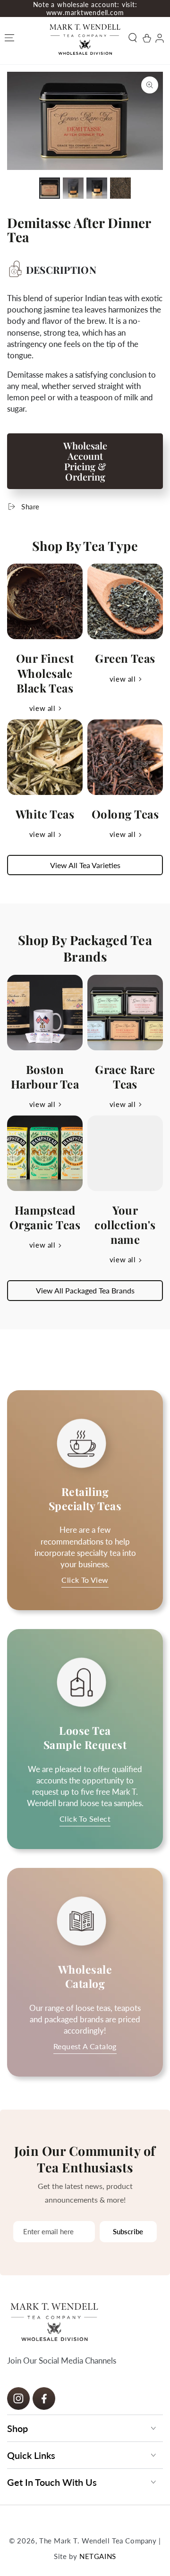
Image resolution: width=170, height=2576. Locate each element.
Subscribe (128, 2231)
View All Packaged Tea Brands (85, 1290)
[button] (134, 38)
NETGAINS (98, 2556)
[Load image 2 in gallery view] (73, 188)
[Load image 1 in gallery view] (50, 188)
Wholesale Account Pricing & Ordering (85, 461)
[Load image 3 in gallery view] (97, 188)
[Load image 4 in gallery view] (120, 188)
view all (42, 708)
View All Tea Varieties (85, 865)
